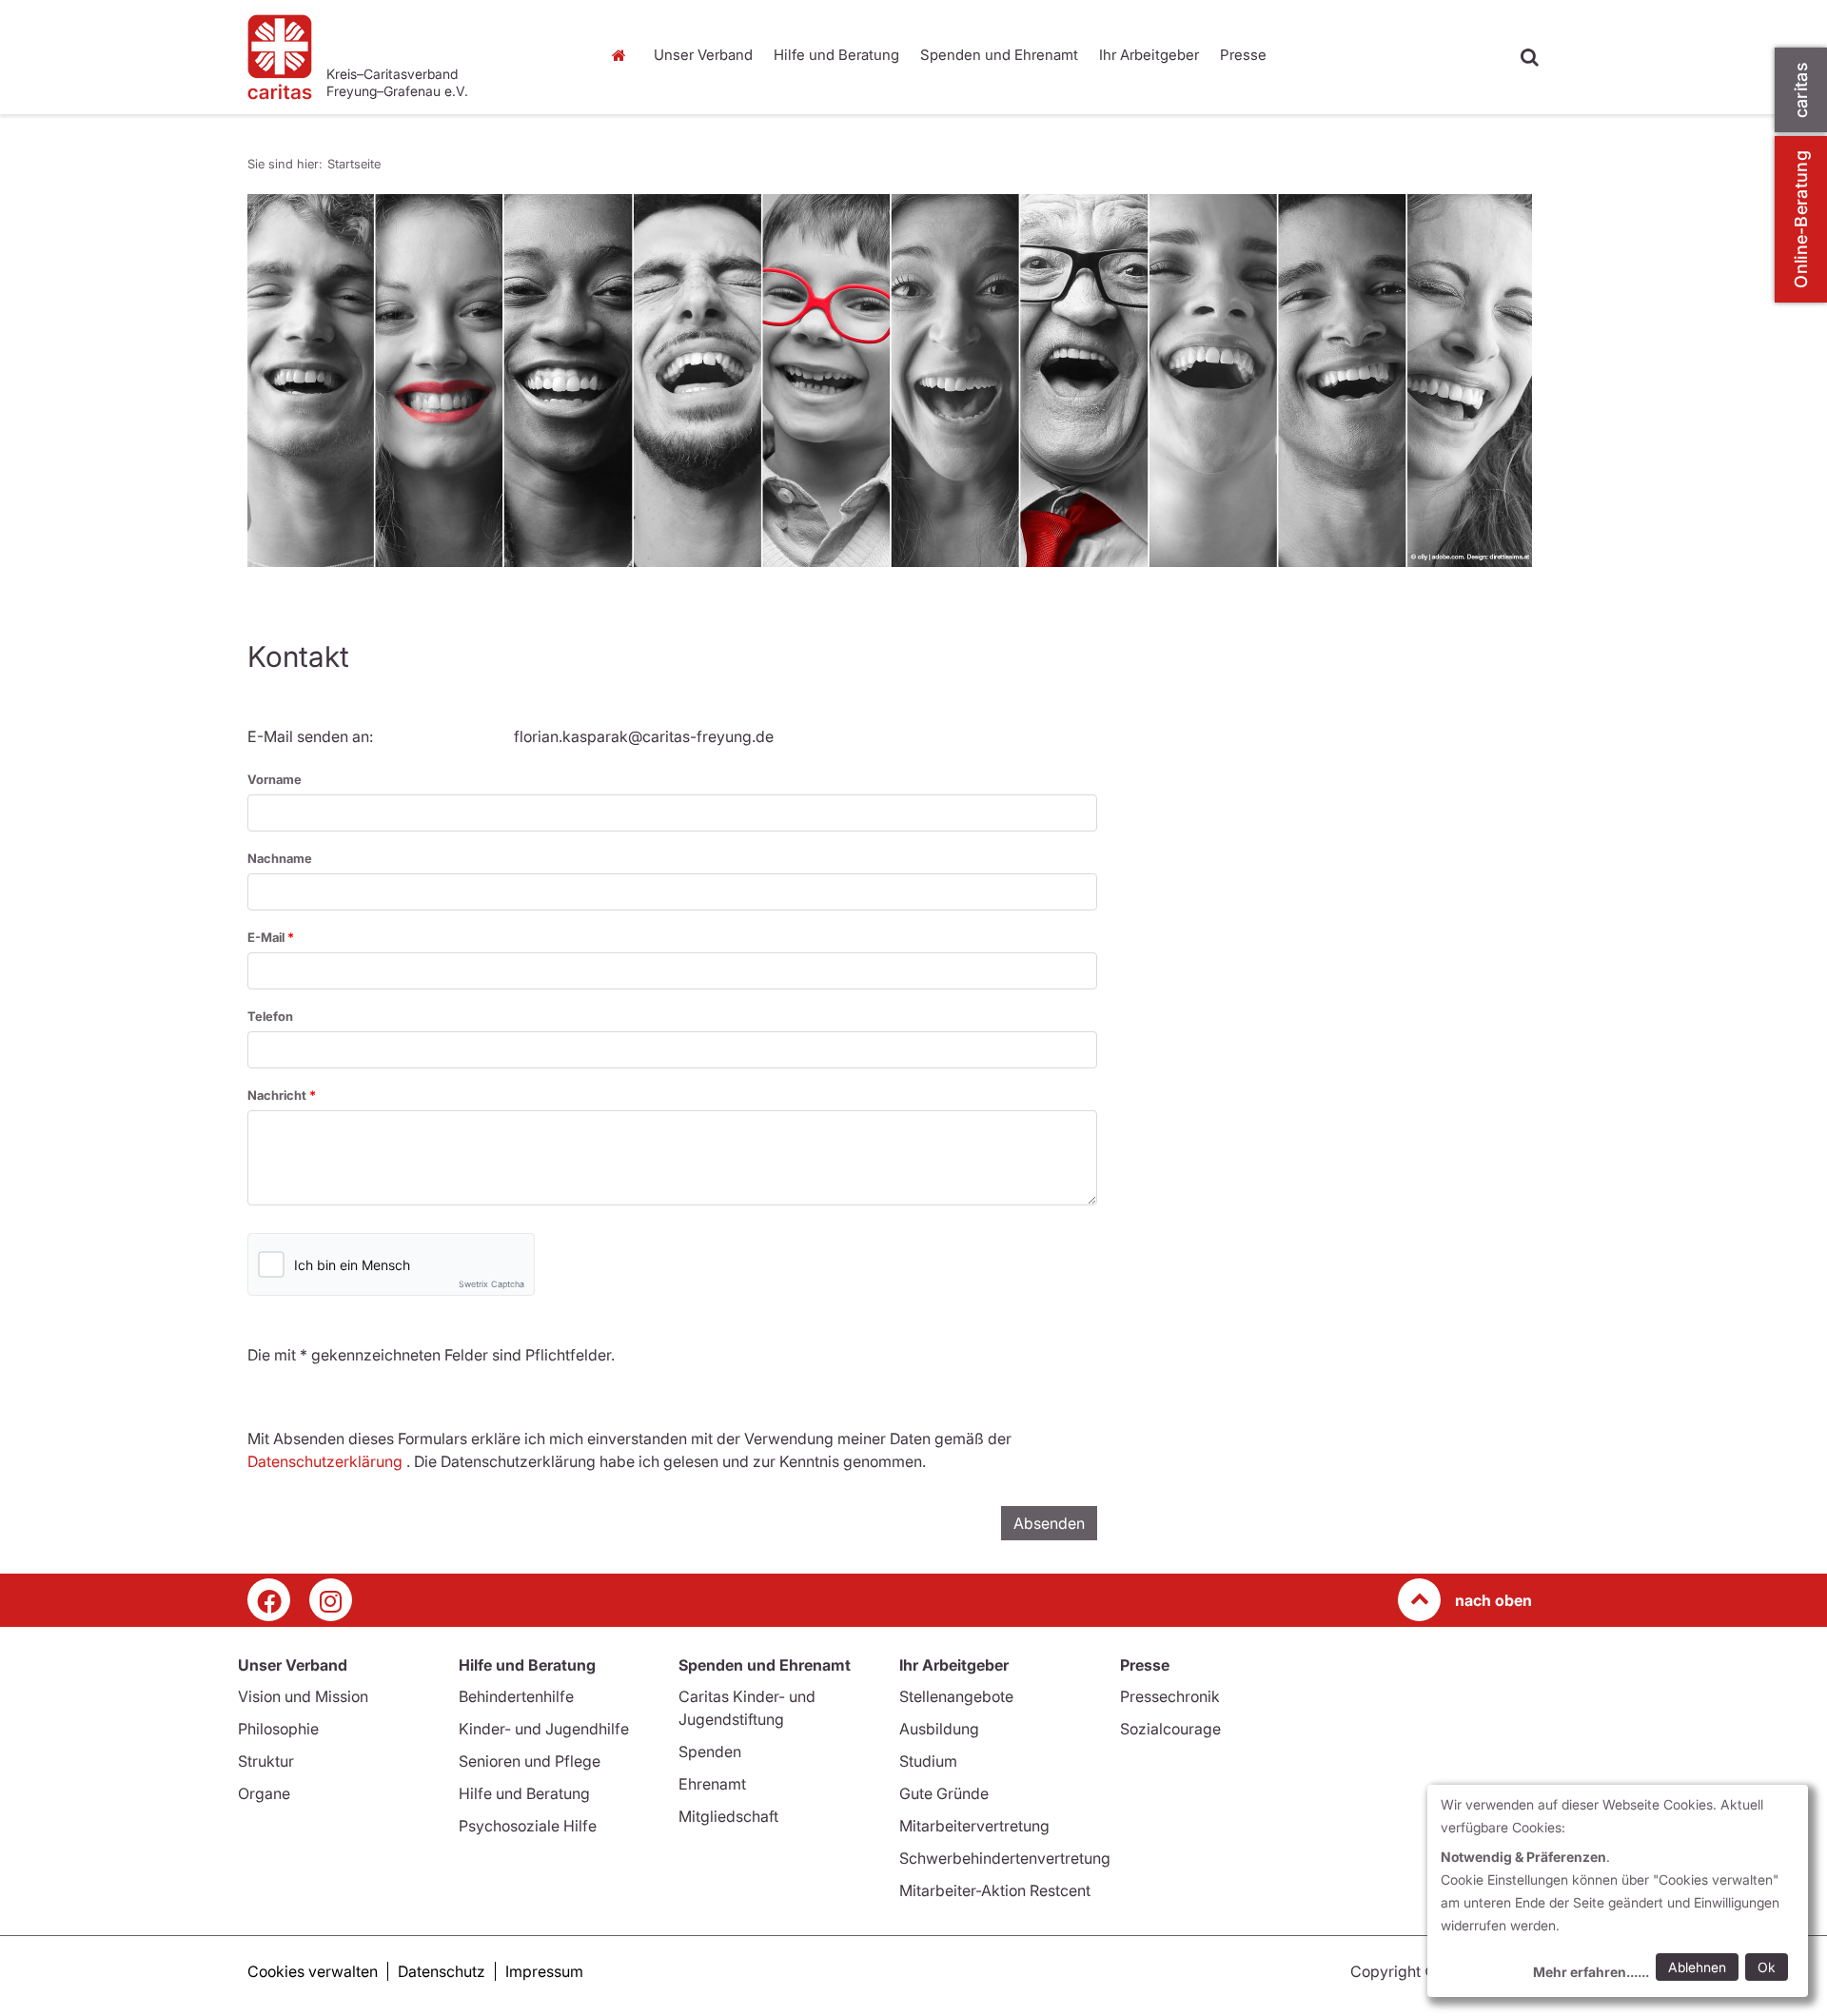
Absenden (1049, 1523)
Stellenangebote (956, 1696)
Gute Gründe (944, 1793)
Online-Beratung (1801, 219)
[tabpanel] (890, 381)
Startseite (623, 55)
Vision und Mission (303, 1696)
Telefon (270, 1016)
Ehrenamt (712, 1784)
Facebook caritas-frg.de (269, 1600)
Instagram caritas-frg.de (331, 1600)
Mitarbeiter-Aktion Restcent (995, 1890)
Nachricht (278, 1095)
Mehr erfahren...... (1591, 1972)
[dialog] (1618, 1891)
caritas (1801, 90)
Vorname (275, 779)
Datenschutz (442, 1971)
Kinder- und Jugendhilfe (544, 1729)
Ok (1767, 1967)
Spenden (710, 1752)
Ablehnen (1697, 1967)
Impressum (544, 1971)
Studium (928, 1761)
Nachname (280, 858)
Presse (1243, 55)
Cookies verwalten (313, 1971)
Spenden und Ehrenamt (999, 55)
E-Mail (267, 937)
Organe (264, 1793)
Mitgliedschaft (728, 1816)
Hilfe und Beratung (836, 55)
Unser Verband (703, 55)
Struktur (266, 1761)
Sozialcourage (1170, 1729)
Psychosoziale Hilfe (528, 1826)
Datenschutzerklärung (325, 1461)
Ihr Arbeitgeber (1149, 55)
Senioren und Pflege (530, 1761)
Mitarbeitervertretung (974, 1826)
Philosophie (278, 1729)
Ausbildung (939, 1729)
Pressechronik (1170, 1696)
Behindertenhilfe (516, 1696)
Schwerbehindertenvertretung (1005, 1858)
